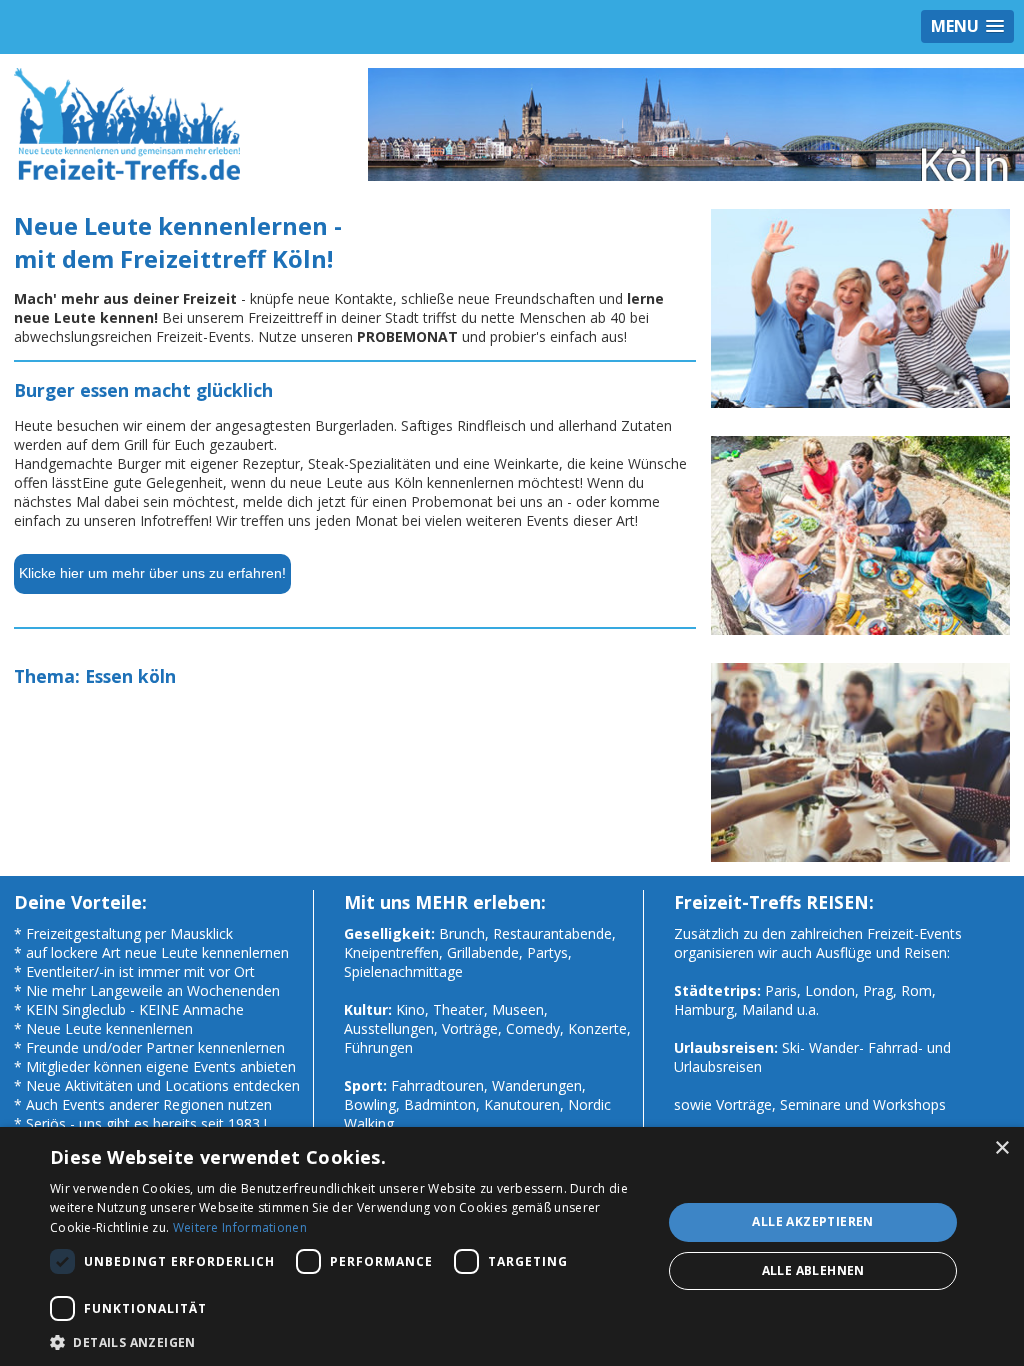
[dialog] (512, 1246)
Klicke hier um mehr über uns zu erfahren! (152, 573)
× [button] (1001, 1148)
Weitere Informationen (240, 1227)
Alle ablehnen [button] (813, 1270)
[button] (347, 1341)
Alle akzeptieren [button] (812, 1221)
